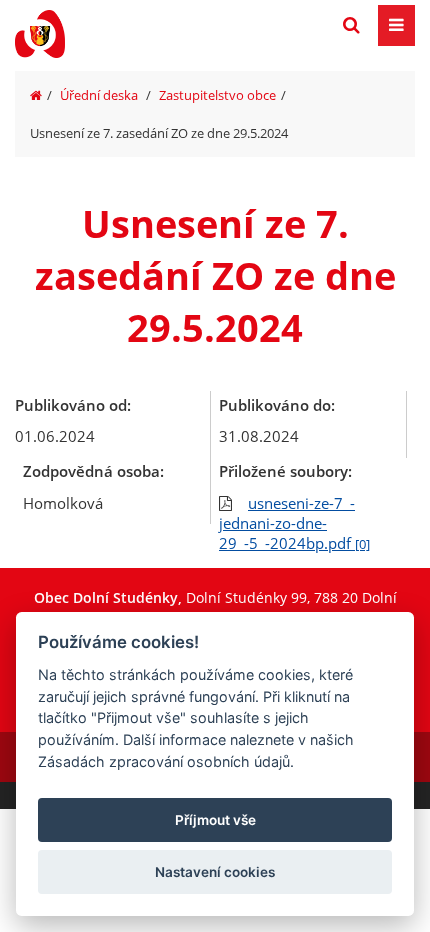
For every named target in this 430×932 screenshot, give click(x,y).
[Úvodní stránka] (36, 95)
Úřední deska (99, 95)
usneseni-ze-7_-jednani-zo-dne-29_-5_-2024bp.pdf (294, 523)
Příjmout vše (215, 820)
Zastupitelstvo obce (217, 95)
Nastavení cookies (215, 872)
